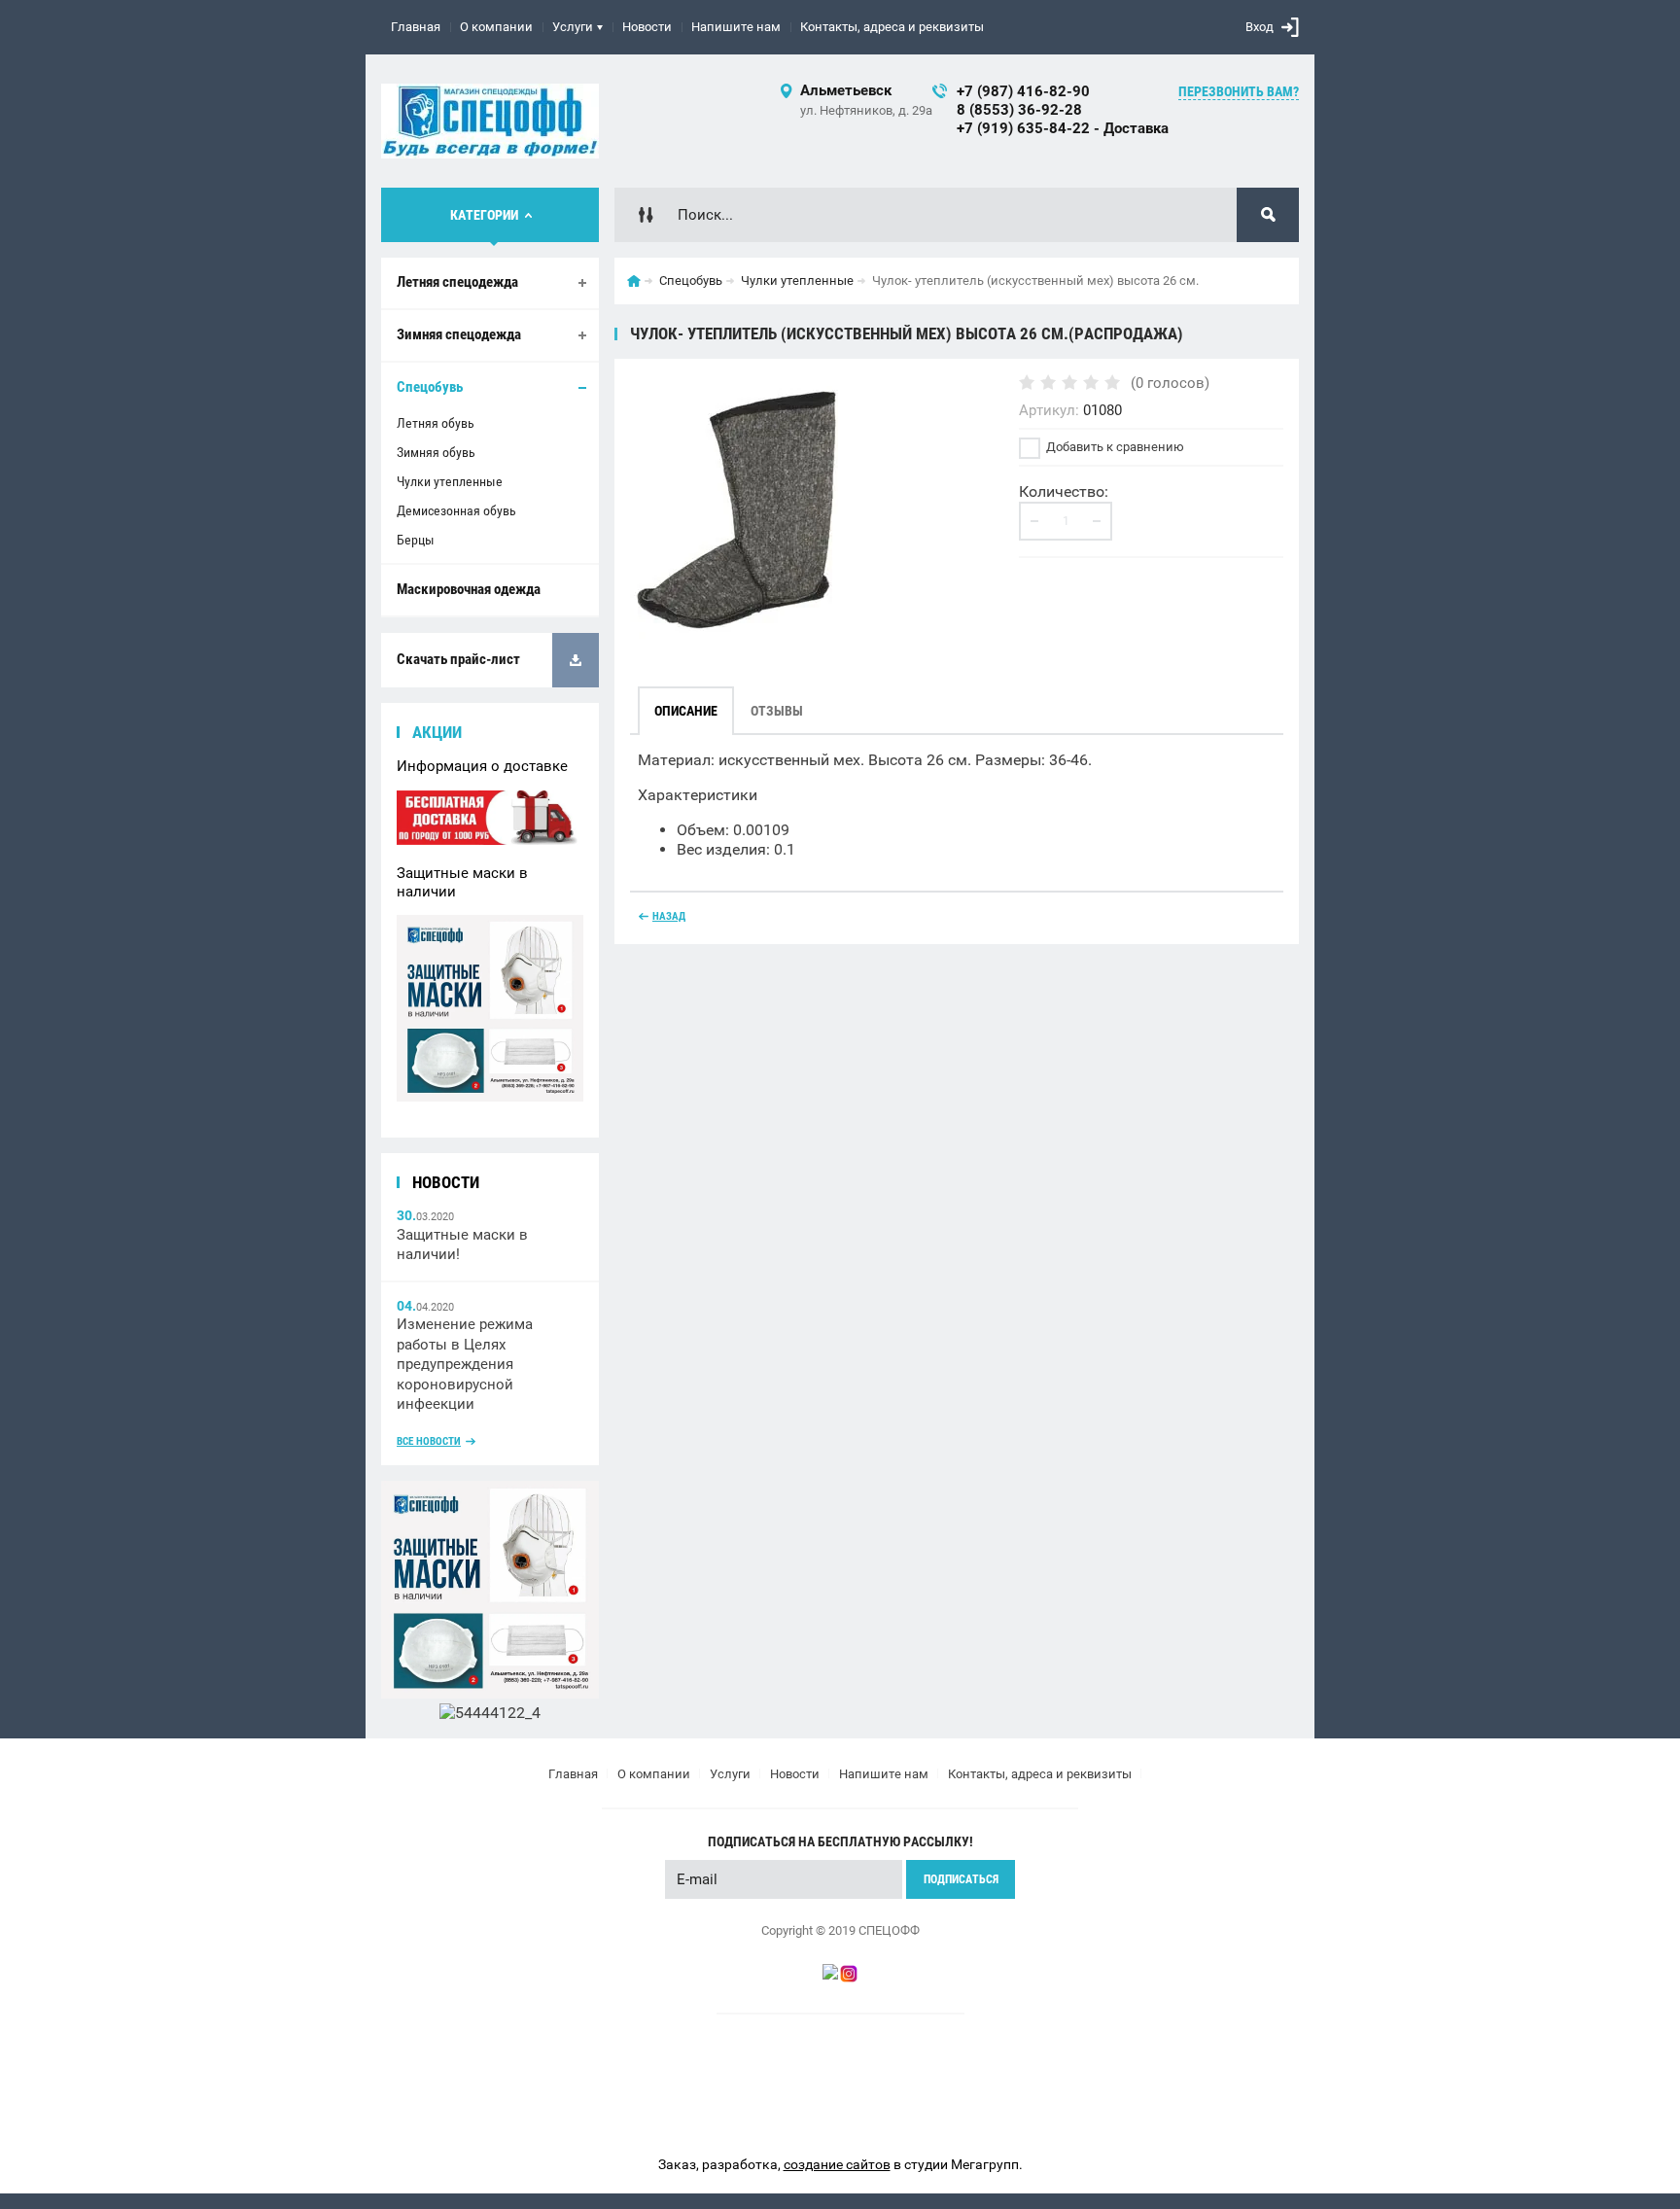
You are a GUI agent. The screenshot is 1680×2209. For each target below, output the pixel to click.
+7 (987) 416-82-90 (1023, 91)
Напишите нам (736, 27)
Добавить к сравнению (1114, 447)
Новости (647, 27)
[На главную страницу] (490, 121)
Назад (669, 916)
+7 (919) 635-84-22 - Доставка (1063, 128)
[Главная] (634, 281)
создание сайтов (837, 2164)
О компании (496, 27)
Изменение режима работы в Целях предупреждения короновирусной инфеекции (465, 1364)
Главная (416, 27)
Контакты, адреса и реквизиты (892, 27)
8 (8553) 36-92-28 (1019, 110)
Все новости (429, 1441)
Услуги (573, 27)
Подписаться (961, 1879)
